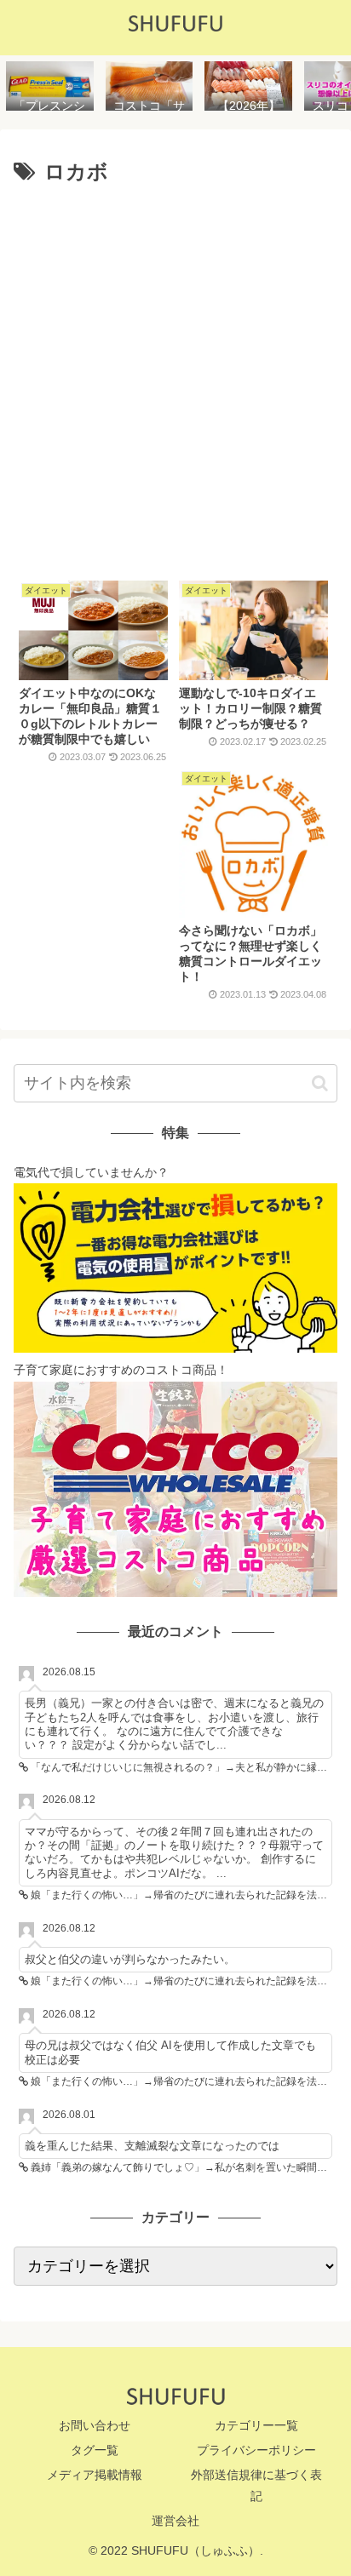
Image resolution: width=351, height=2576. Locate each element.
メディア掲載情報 (95, 2475)
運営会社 (175, 2521)
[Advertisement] (175, 376)
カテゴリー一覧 (256, 2425)
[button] (320, 1083)
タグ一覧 (95, 2450)
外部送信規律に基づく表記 (256, 2485)
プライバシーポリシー (256, 2450)
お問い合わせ (95, 2425)
